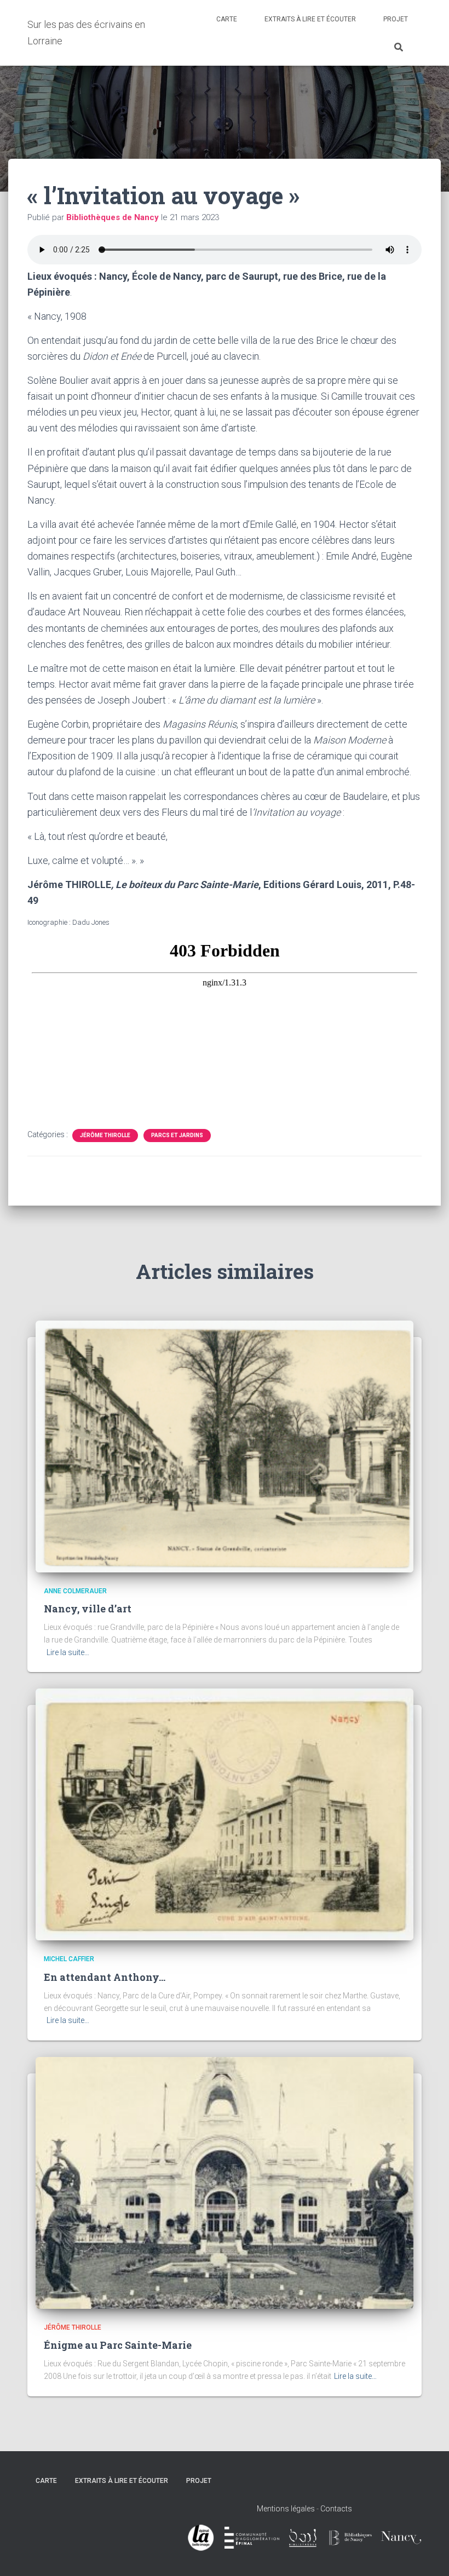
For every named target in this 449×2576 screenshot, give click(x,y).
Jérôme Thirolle (105, 1135)
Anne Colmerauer (75, 1591)
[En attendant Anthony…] (225, 1814)
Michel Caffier (69, 1959)
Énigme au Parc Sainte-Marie (118, 2345)
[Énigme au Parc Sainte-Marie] (225, 2182)
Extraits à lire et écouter (310, 19)
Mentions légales (286, 2509)
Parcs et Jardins (177, 1135)
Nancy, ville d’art (88, 1609)
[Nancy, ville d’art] (225, 1446)
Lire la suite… (68, 1652)
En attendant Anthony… (105, 1977)
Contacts (336, 2509)
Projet (396, 19)
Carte (227, 19)
